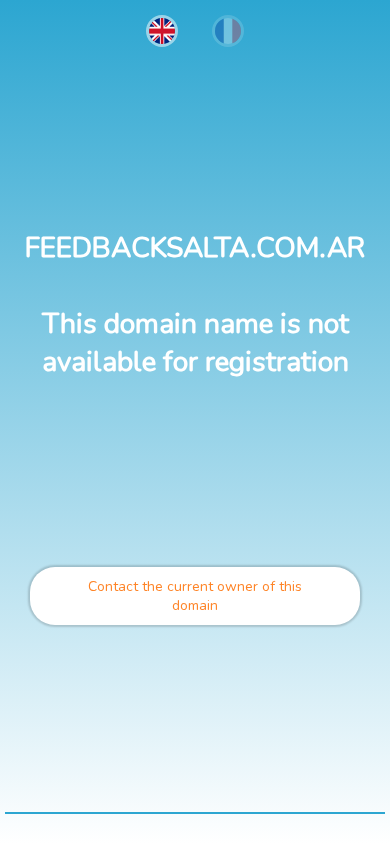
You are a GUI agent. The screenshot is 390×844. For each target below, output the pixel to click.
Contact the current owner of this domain (195, 596)
